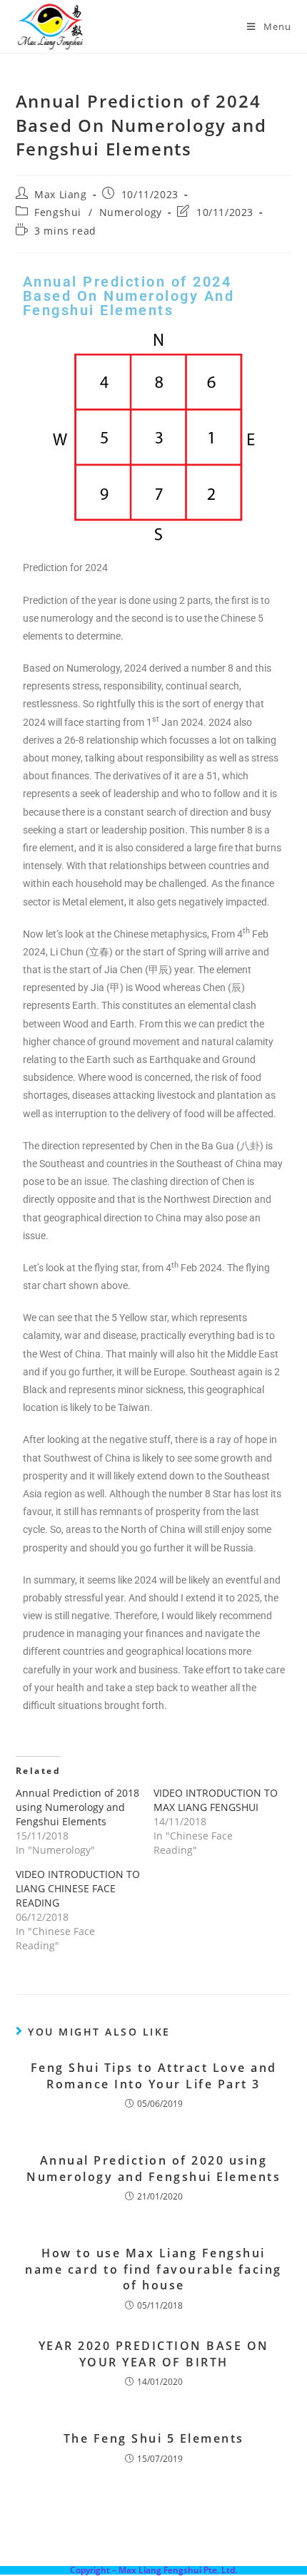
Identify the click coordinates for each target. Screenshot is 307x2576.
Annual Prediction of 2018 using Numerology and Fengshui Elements (77, 1807)
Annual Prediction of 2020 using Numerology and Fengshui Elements (153, 2168)
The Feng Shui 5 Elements (154, 2438)
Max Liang (60, 194)
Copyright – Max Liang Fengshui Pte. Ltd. (153, 2570)
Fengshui (58, 212)
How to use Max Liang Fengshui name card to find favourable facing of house (153, 2269)
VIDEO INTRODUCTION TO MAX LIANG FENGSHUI (216, 1800)
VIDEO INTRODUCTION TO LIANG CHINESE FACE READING (78, 1888)
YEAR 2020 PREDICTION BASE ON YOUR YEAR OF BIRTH (154, 2354)
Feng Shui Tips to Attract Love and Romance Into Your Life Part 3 (154, 2075)
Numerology (131, 212)
